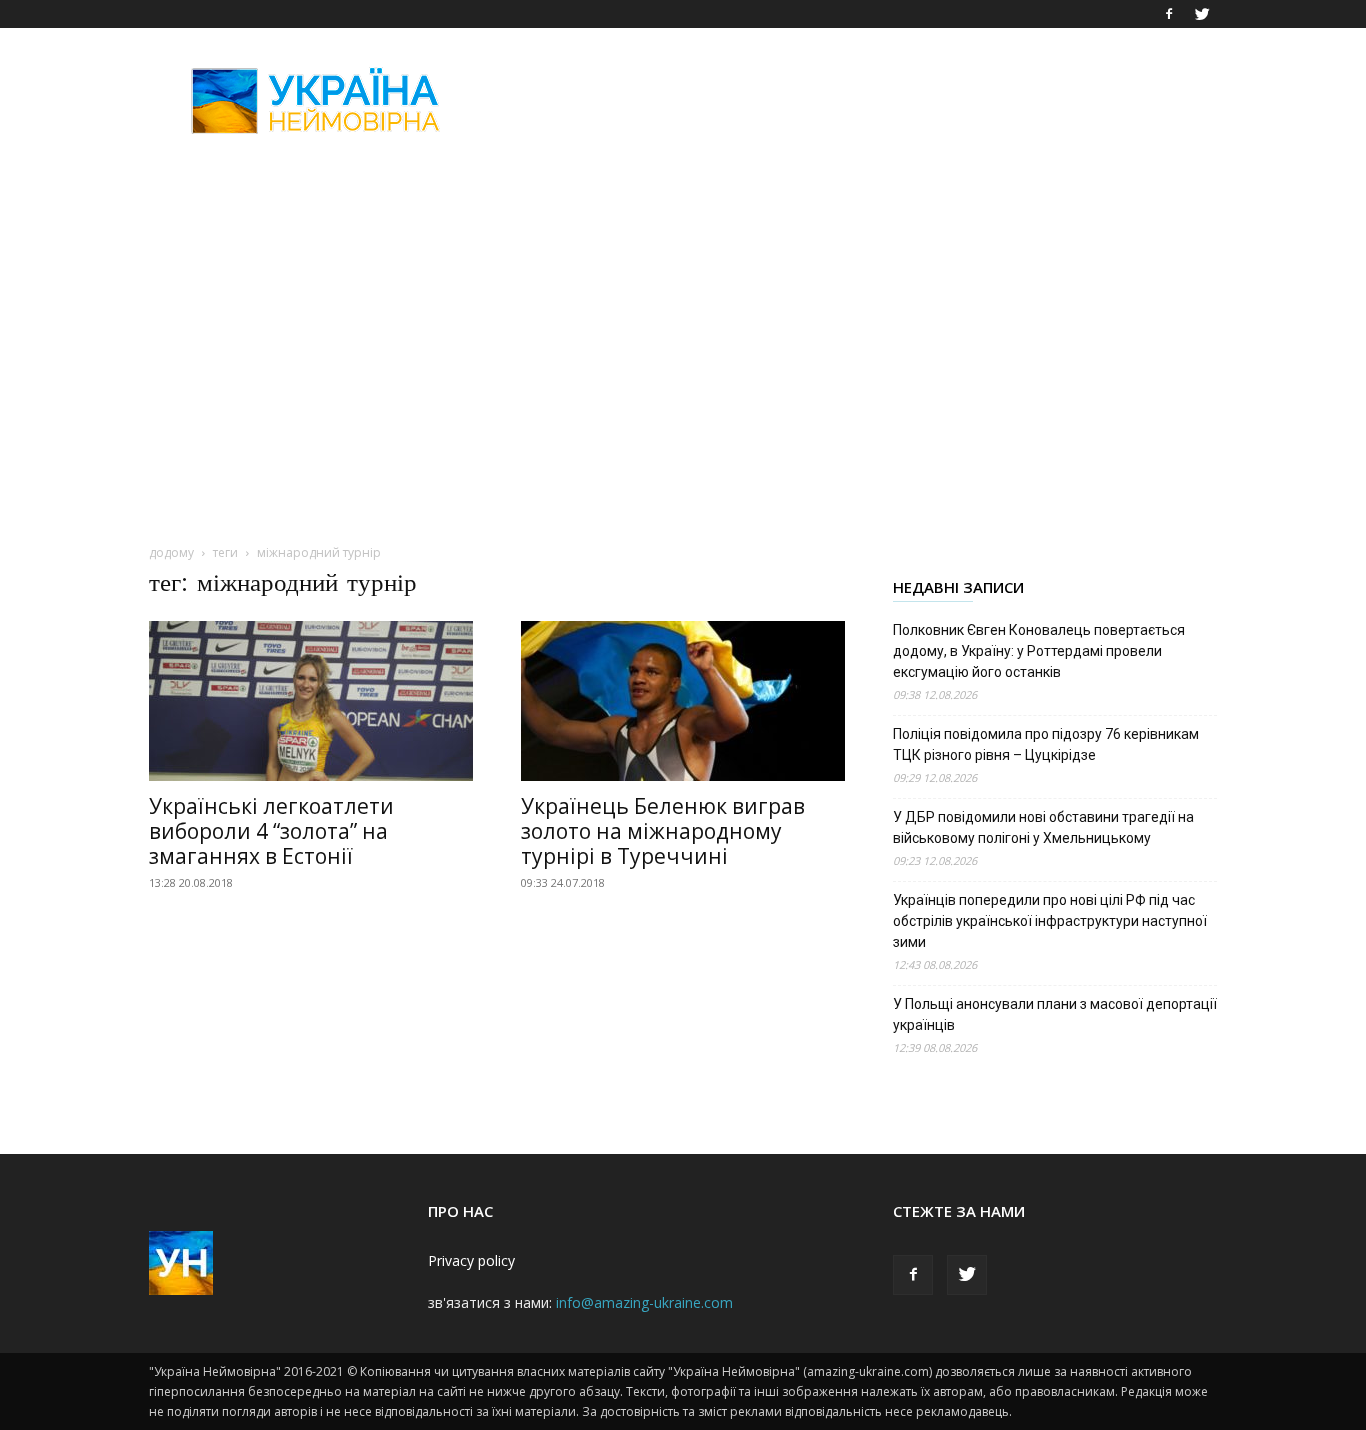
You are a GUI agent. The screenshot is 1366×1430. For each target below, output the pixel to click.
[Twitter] (1202, 14)
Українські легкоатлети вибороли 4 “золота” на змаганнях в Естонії (271, 831)
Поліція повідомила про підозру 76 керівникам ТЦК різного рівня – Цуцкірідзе (1046, 744)
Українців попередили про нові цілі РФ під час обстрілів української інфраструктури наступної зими (1050, 921)
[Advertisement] (853, 101)
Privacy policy (471, 1260)
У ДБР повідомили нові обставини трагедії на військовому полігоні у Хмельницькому (1043, 827)
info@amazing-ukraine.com (644, 1302)
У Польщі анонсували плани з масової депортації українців (1055, 1014)
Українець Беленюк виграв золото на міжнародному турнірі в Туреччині (663, 831)
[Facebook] (1169, 14)
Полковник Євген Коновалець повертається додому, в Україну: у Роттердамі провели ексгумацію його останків (1039, 651)
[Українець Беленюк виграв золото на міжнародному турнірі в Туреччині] (683, 701)
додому (171, 552)
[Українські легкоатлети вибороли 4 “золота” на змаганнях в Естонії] (311, 701)
